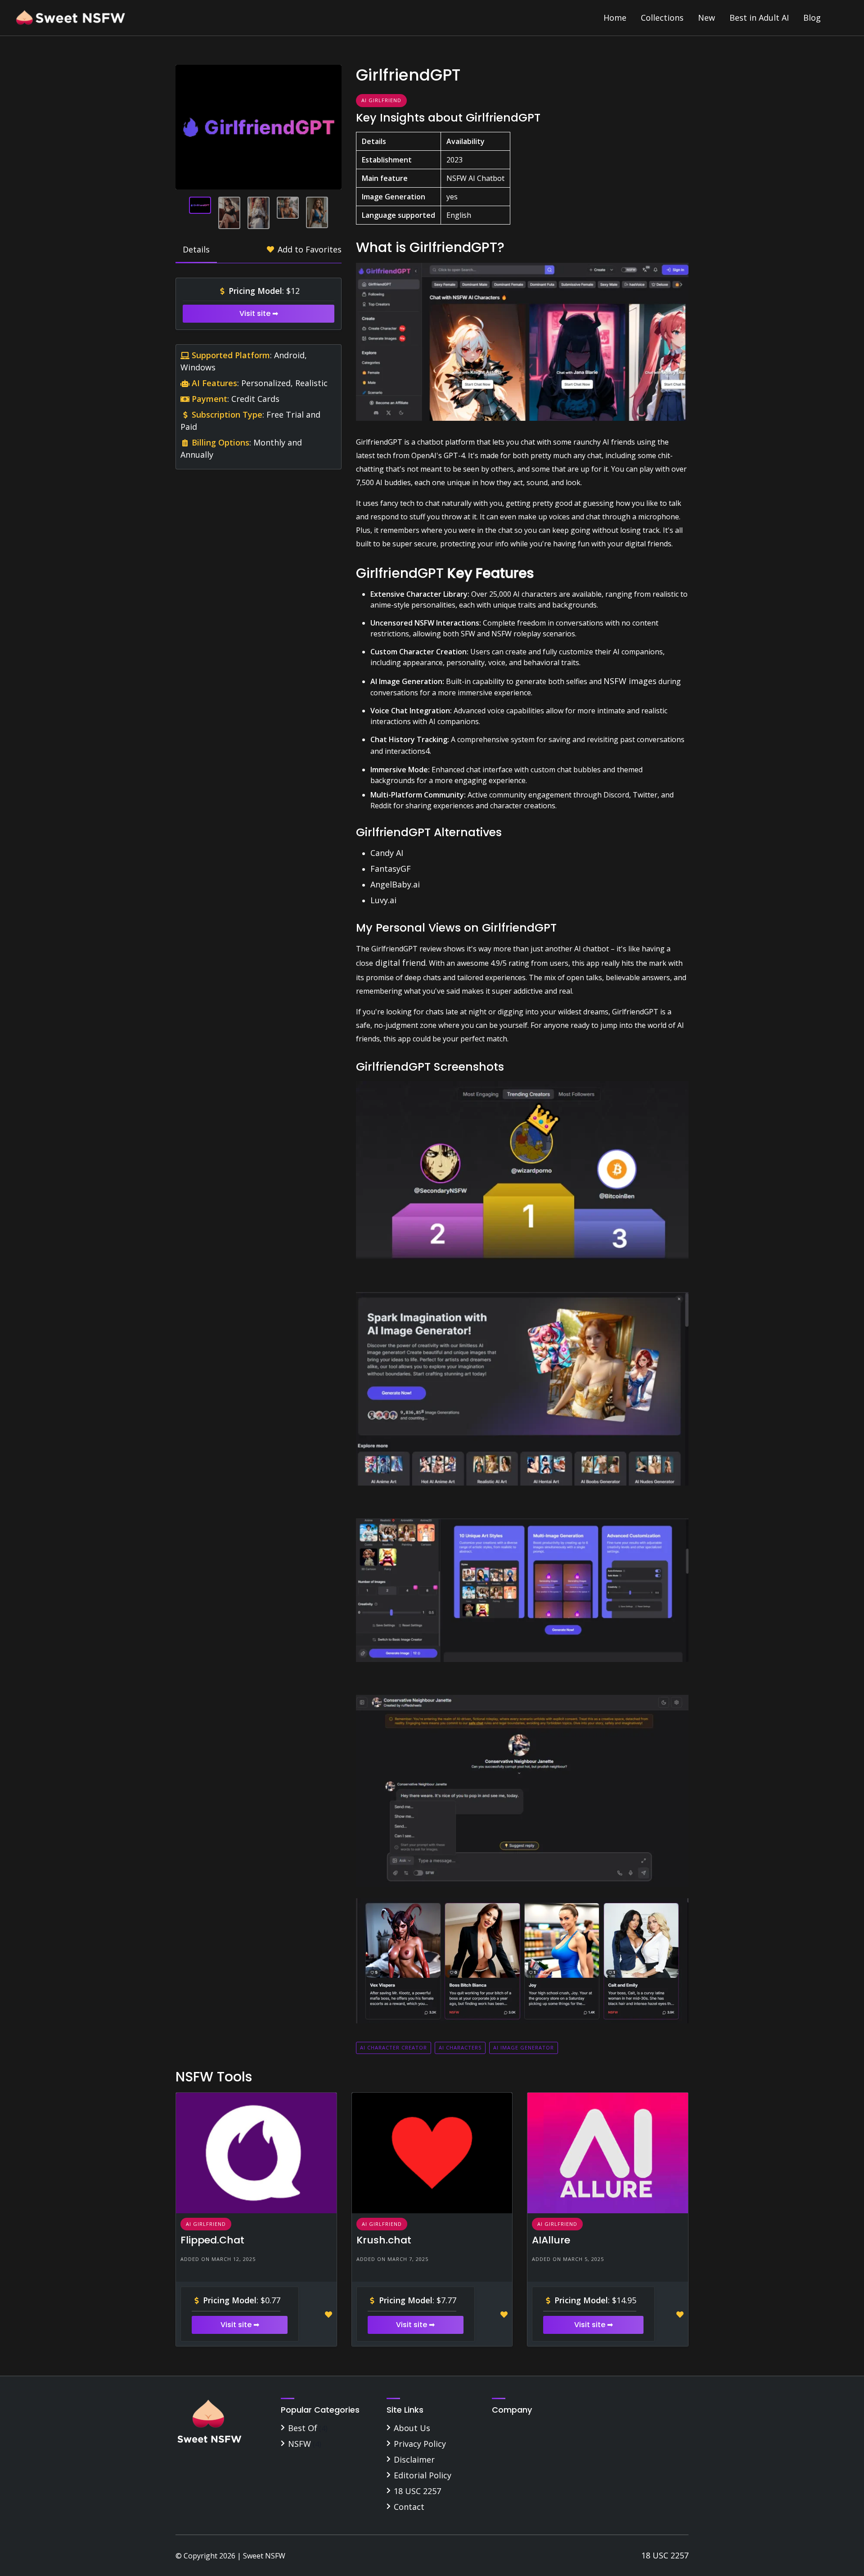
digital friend (399, 963)
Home (615, 18)
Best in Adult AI (759, 18)
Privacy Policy (420, 2444)
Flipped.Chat (212, 2240)
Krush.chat (384, 2240)
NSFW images (630, 681)
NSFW (299, 2444)
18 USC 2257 (417, 2491)
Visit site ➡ (259, 313)
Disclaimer (414, 2459)
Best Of (303, 2428)
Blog (812, 18)
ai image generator (524, 2047)
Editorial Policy (423, 2475)
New (706, 18)
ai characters (460, 2047)
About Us (412, 2428)
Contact (409, 2507)
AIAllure (551, 2240)
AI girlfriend (381, 100)
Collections (662, 18)
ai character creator (394, 2047)
